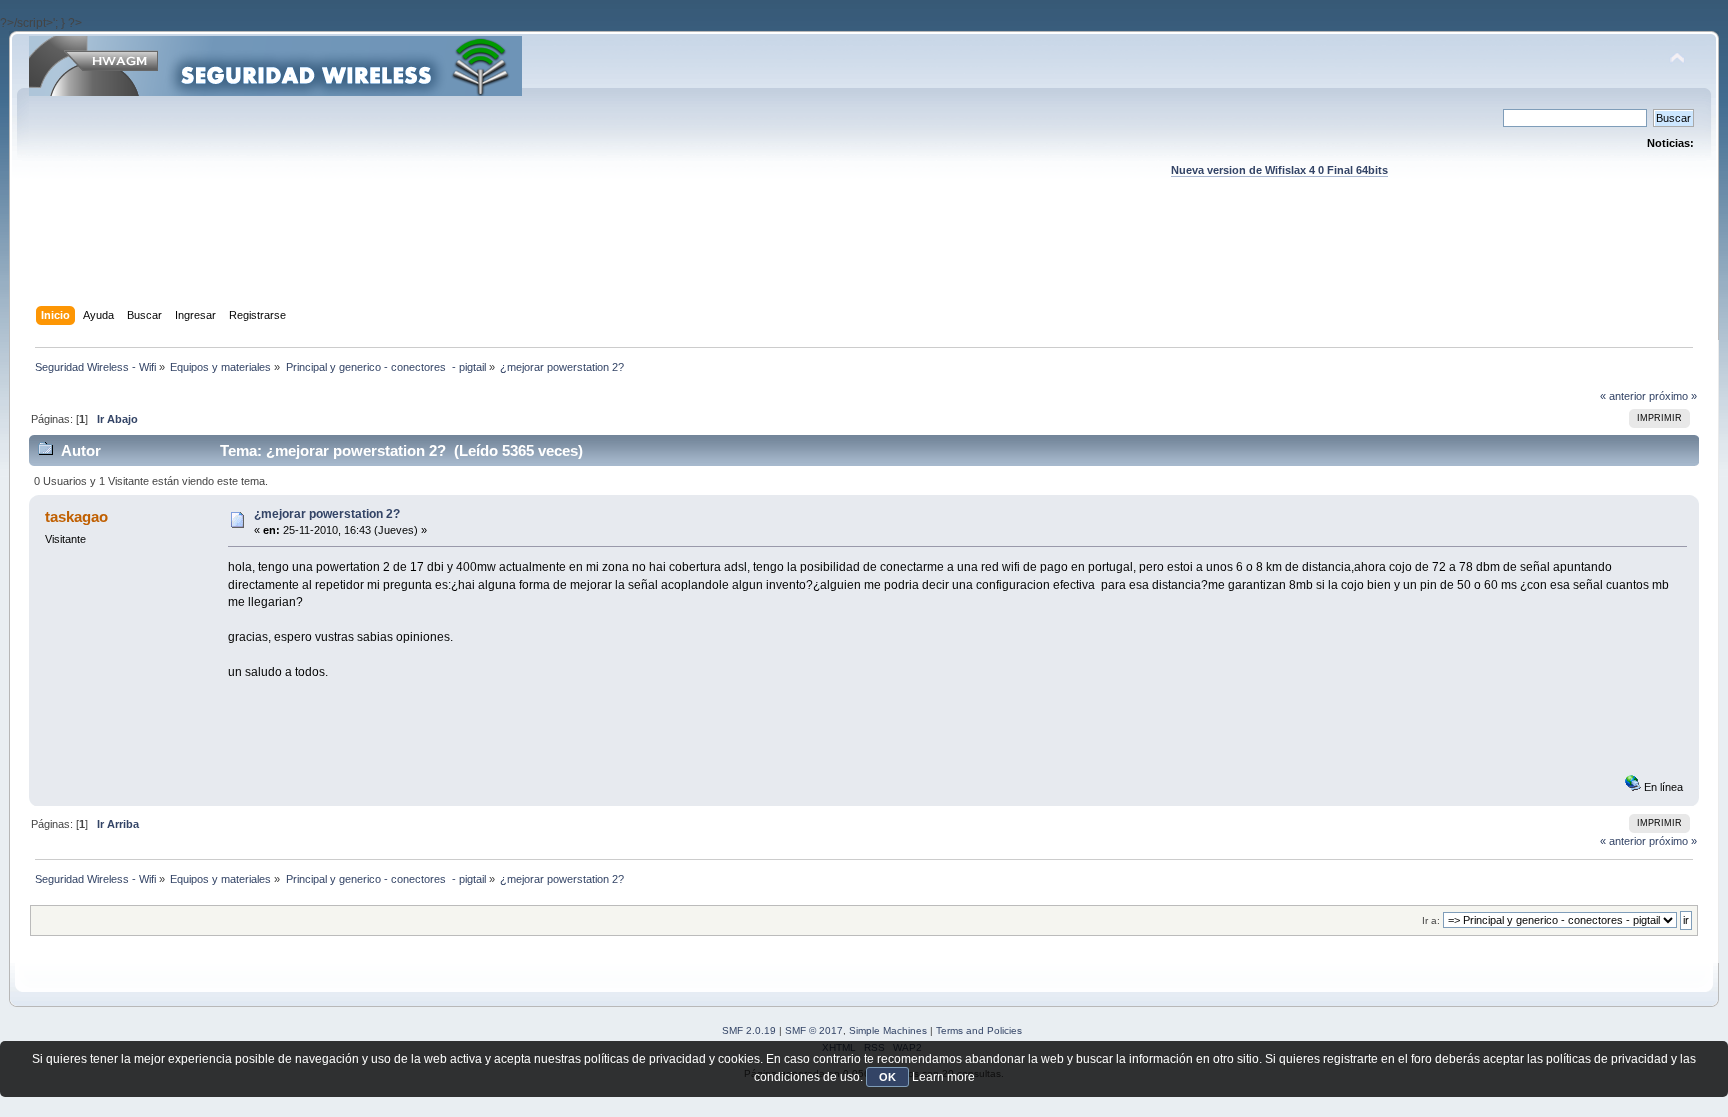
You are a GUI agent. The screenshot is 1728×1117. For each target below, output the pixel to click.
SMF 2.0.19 (749, 1030)
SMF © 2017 (814, 1030)
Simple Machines (888, 1030)
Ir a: (1431, 920)
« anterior (1623, 396)
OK (887, 1077)
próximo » (1673, 396)
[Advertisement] (864, 261)
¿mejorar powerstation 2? (327, 514)
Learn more (943, 1077)
